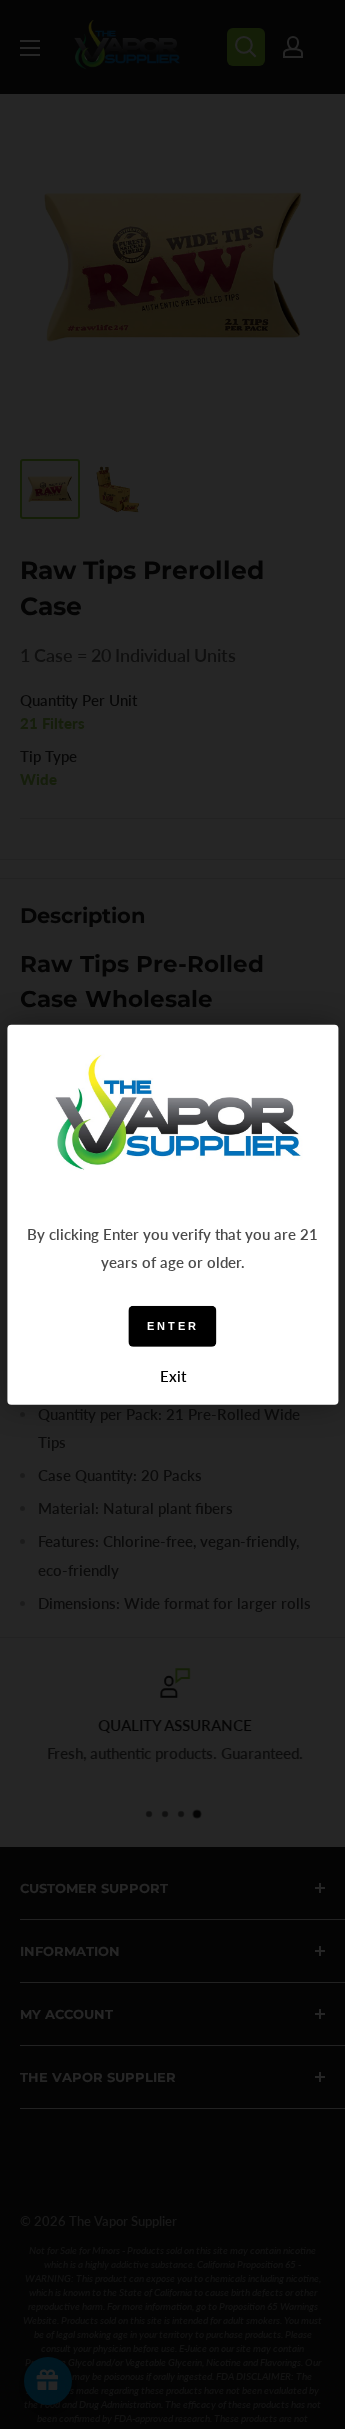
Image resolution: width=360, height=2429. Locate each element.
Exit (173, 1376)
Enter (173, 1326)
